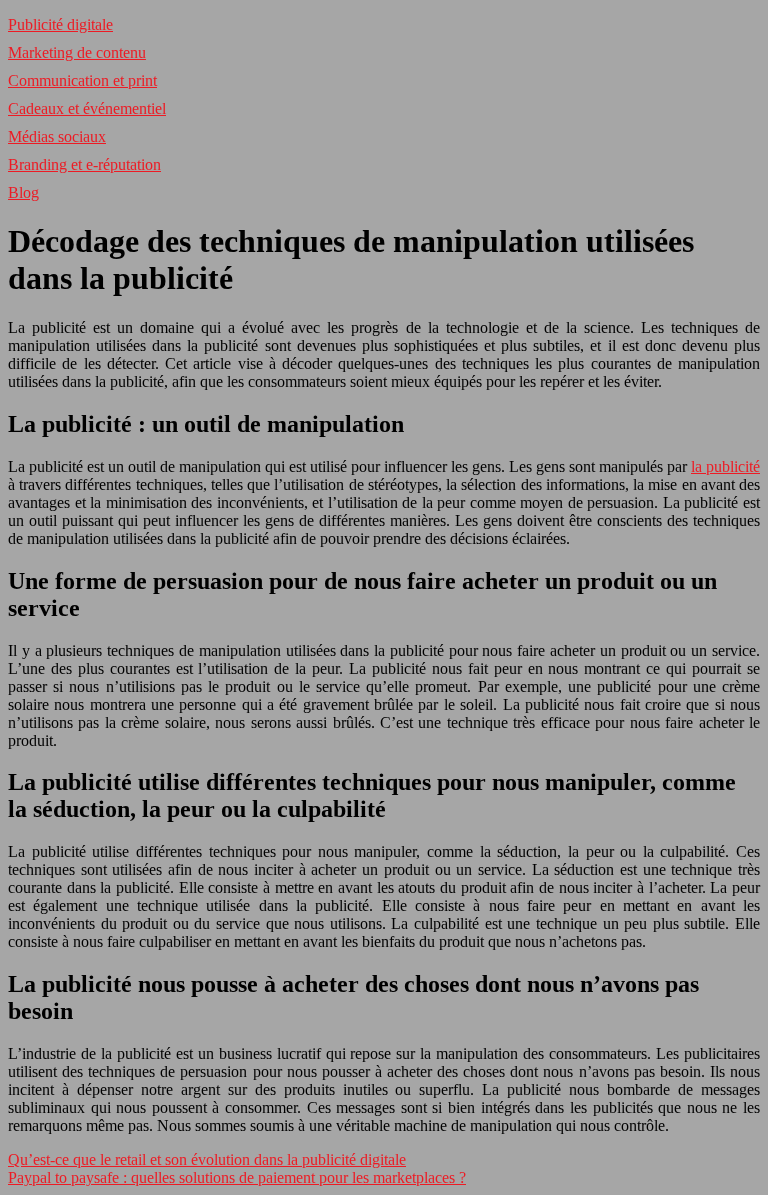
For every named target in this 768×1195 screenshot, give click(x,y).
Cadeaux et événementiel (87, 108)
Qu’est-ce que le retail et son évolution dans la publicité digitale (207, 1159)
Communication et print (82, 80)
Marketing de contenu (77, 52)
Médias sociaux (57, 136)
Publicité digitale (60, 24)
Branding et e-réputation (84, 164)
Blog (23, 192)
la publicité (725, 466)
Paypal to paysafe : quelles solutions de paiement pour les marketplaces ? (237, 1177)
